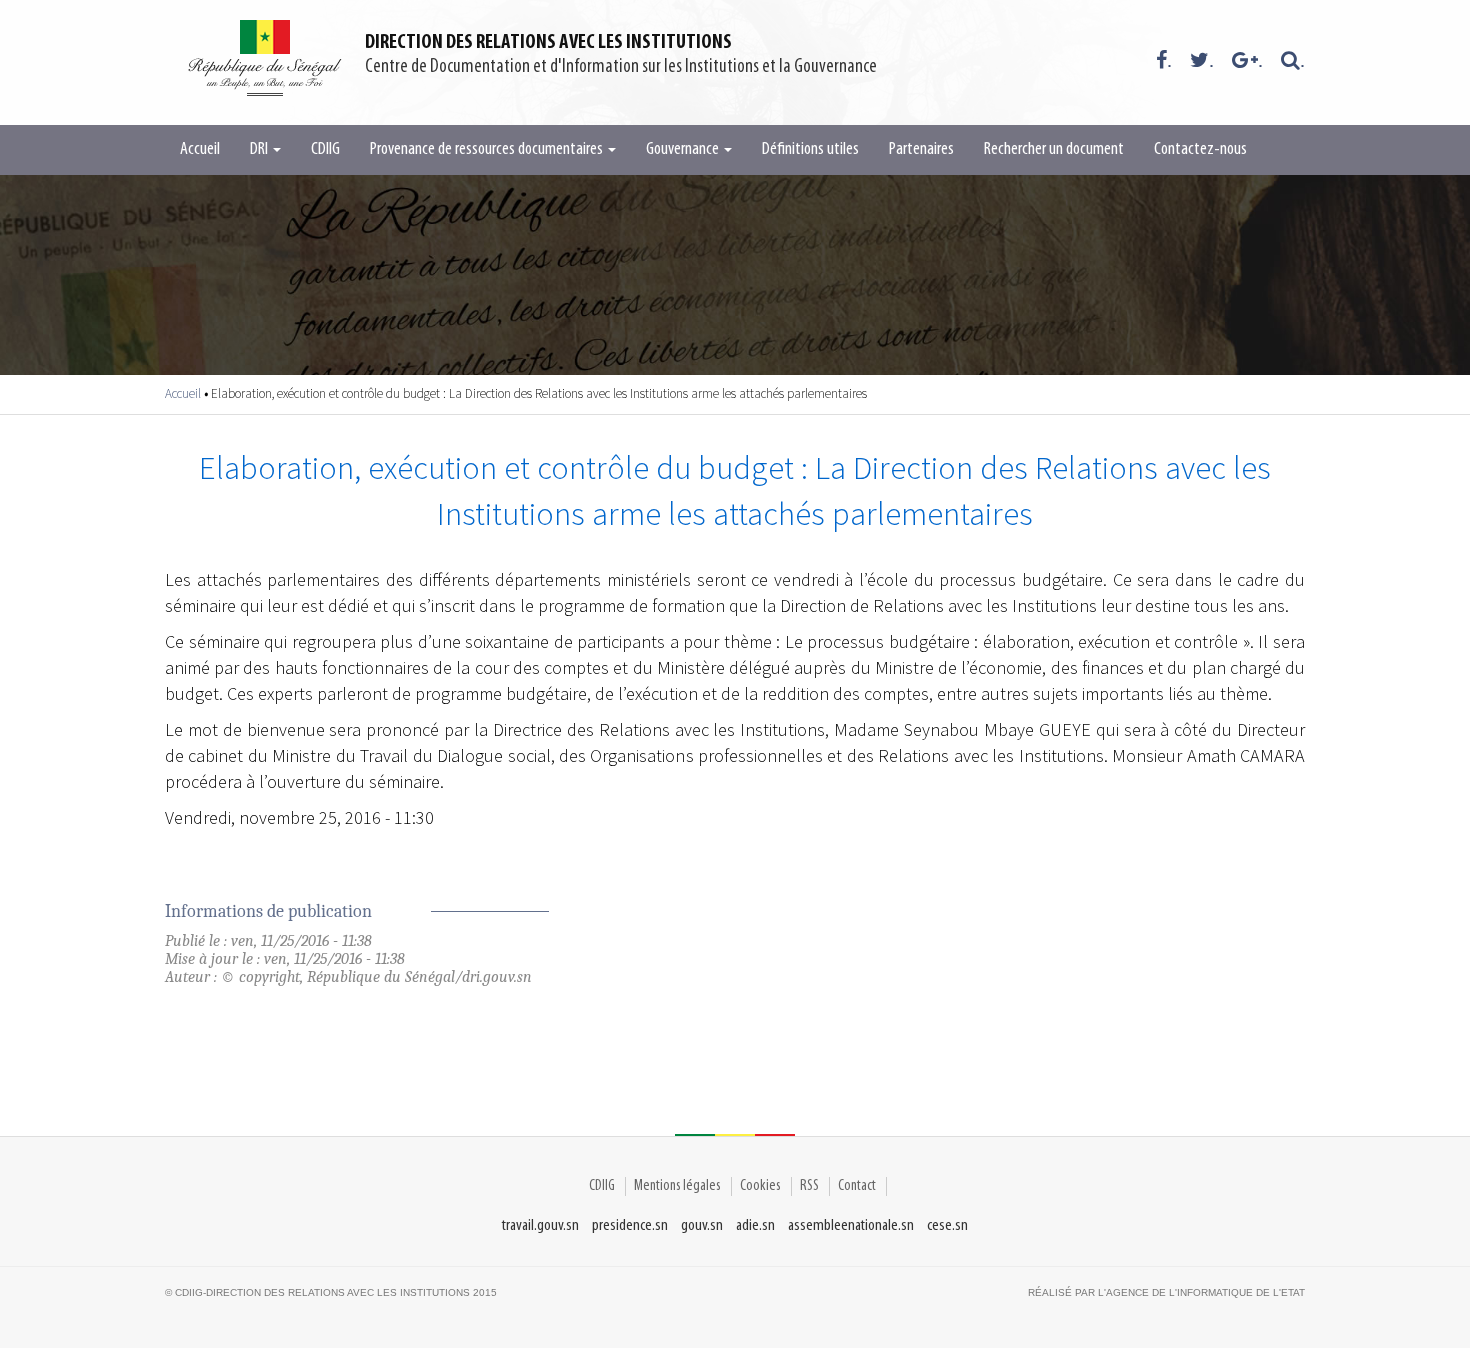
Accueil (200, 150)
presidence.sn (630, 1225)
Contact (857, 1186)
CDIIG (325, 150)
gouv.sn (702, 1225)
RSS (809, 1186)
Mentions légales (677, 1186)
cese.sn (947, 1225)
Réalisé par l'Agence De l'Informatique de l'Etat (1166, 1292)
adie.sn (755, 1225)
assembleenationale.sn (851, 1225)
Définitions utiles (810, 150)
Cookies (760, 1186)
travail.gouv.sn (540, 1225)
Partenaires (921, 150)
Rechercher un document (1054, 150)
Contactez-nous (1200, 150)
